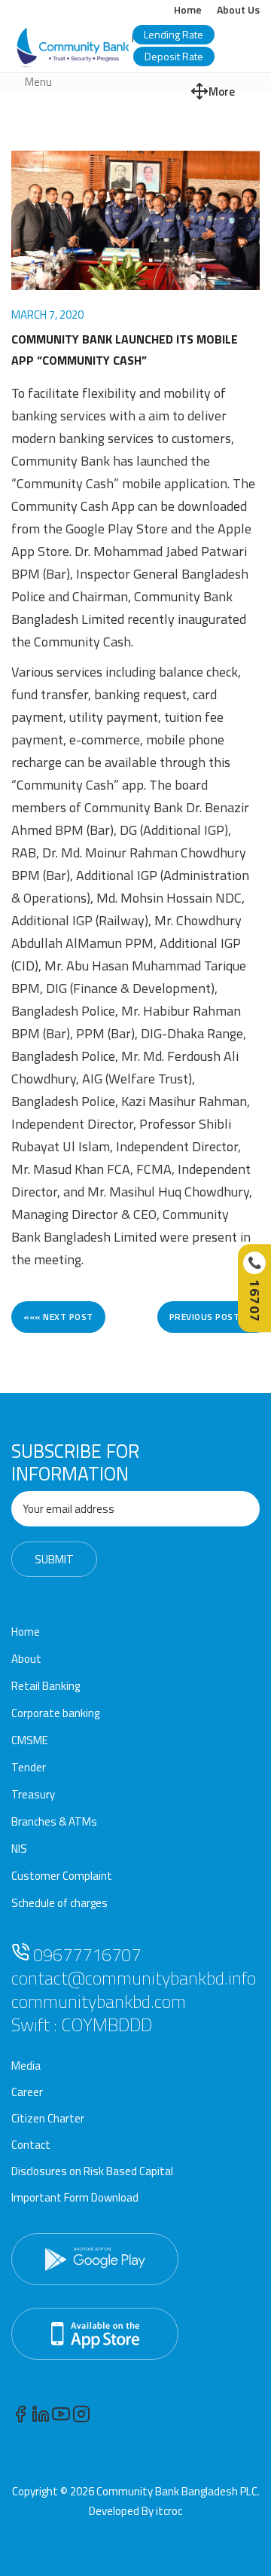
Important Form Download (75, 2197)
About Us (238, 9)
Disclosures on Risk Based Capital (92, 2171)
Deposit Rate (174, 56)
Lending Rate (174, 34)
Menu (38, 82)
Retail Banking (46, 1686)
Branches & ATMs (54, 1821)
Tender (29, 1767)
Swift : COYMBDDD (82, 2024)
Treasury (33, 1794)
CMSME (30, 1740)
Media (26, 2066)
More (222, 92)
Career (27, 2092)
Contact (31, 2145)
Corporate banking (55, 1713)
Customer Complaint (62, 1876)
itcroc (169, 2511)
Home (188, 9)
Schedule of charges (59, 1903)
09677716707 (85, 1954)
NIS (19, 1849)
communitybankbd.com (99, 2001)
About (26, 1659)
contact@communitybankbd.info (134, 1978)
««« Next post (58, 1317)
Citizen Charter (48, 2118)
